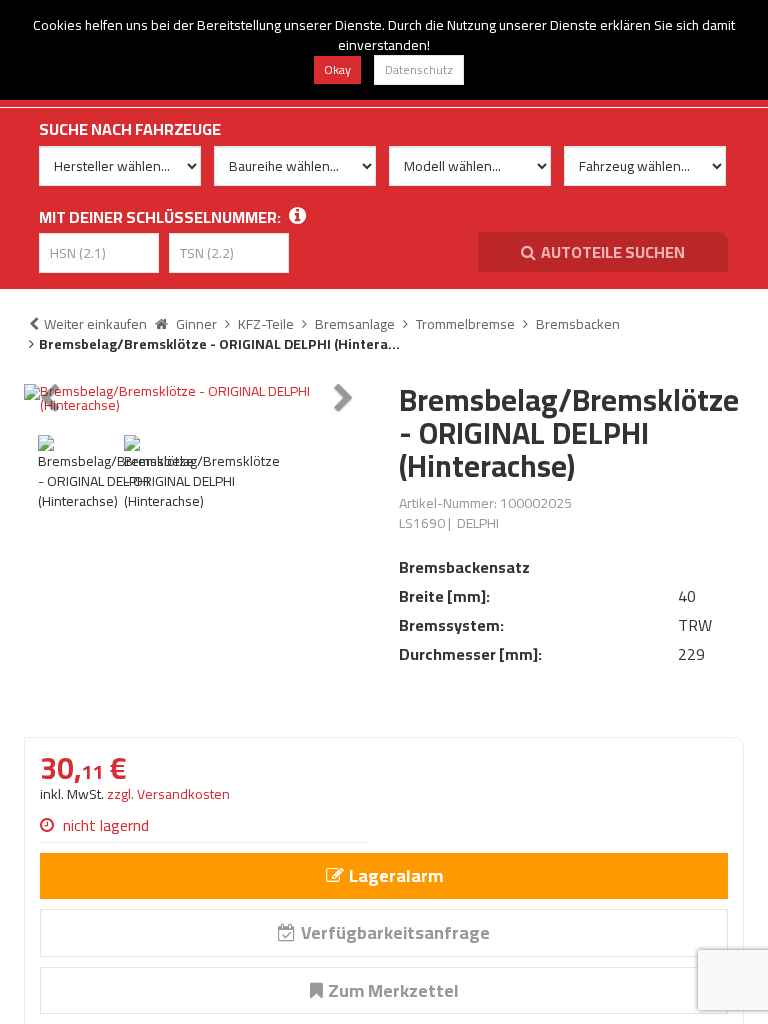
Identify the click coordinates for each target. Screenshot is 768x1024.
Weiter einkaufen (95, 324)
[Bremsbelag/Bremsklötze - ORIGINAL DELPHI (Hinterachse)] (196, 398)
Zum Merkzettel (393, 990)
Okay (337, 69)
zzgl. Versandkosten (168, 794)
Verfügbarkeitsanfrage (395, 932)
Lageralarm (396, 875)
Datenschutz (419, 69)
